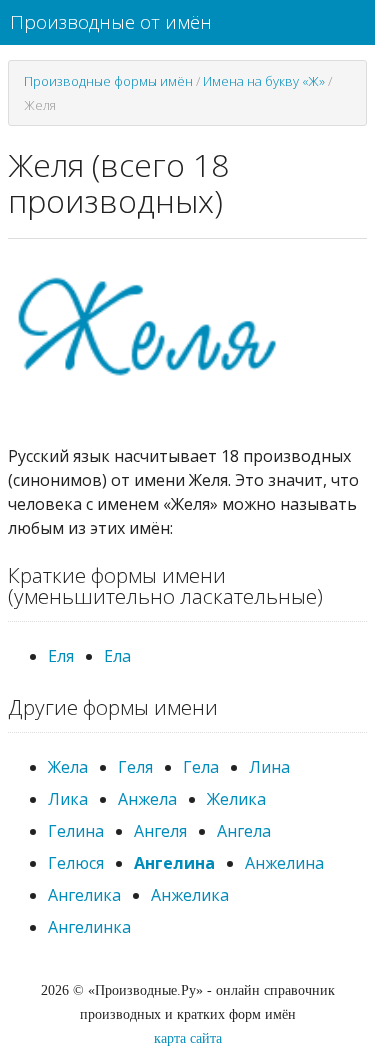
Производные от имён (111, 22)
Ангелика (84, 895)
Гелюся (76, 863)
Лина (269, 767)
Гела (201, 767)
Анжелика (190, 895)
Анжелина (284, 863)
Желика (236, 799)
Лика (68, 799)
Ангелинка (89, 927)
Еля (61, 656)
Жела (68, 767)
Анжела (147, 799)
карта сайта (188, 1038)
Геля (135, 767)
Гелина (76, 831)
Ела (117, 656)
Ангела (244, 831)
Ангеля (160, 831)
